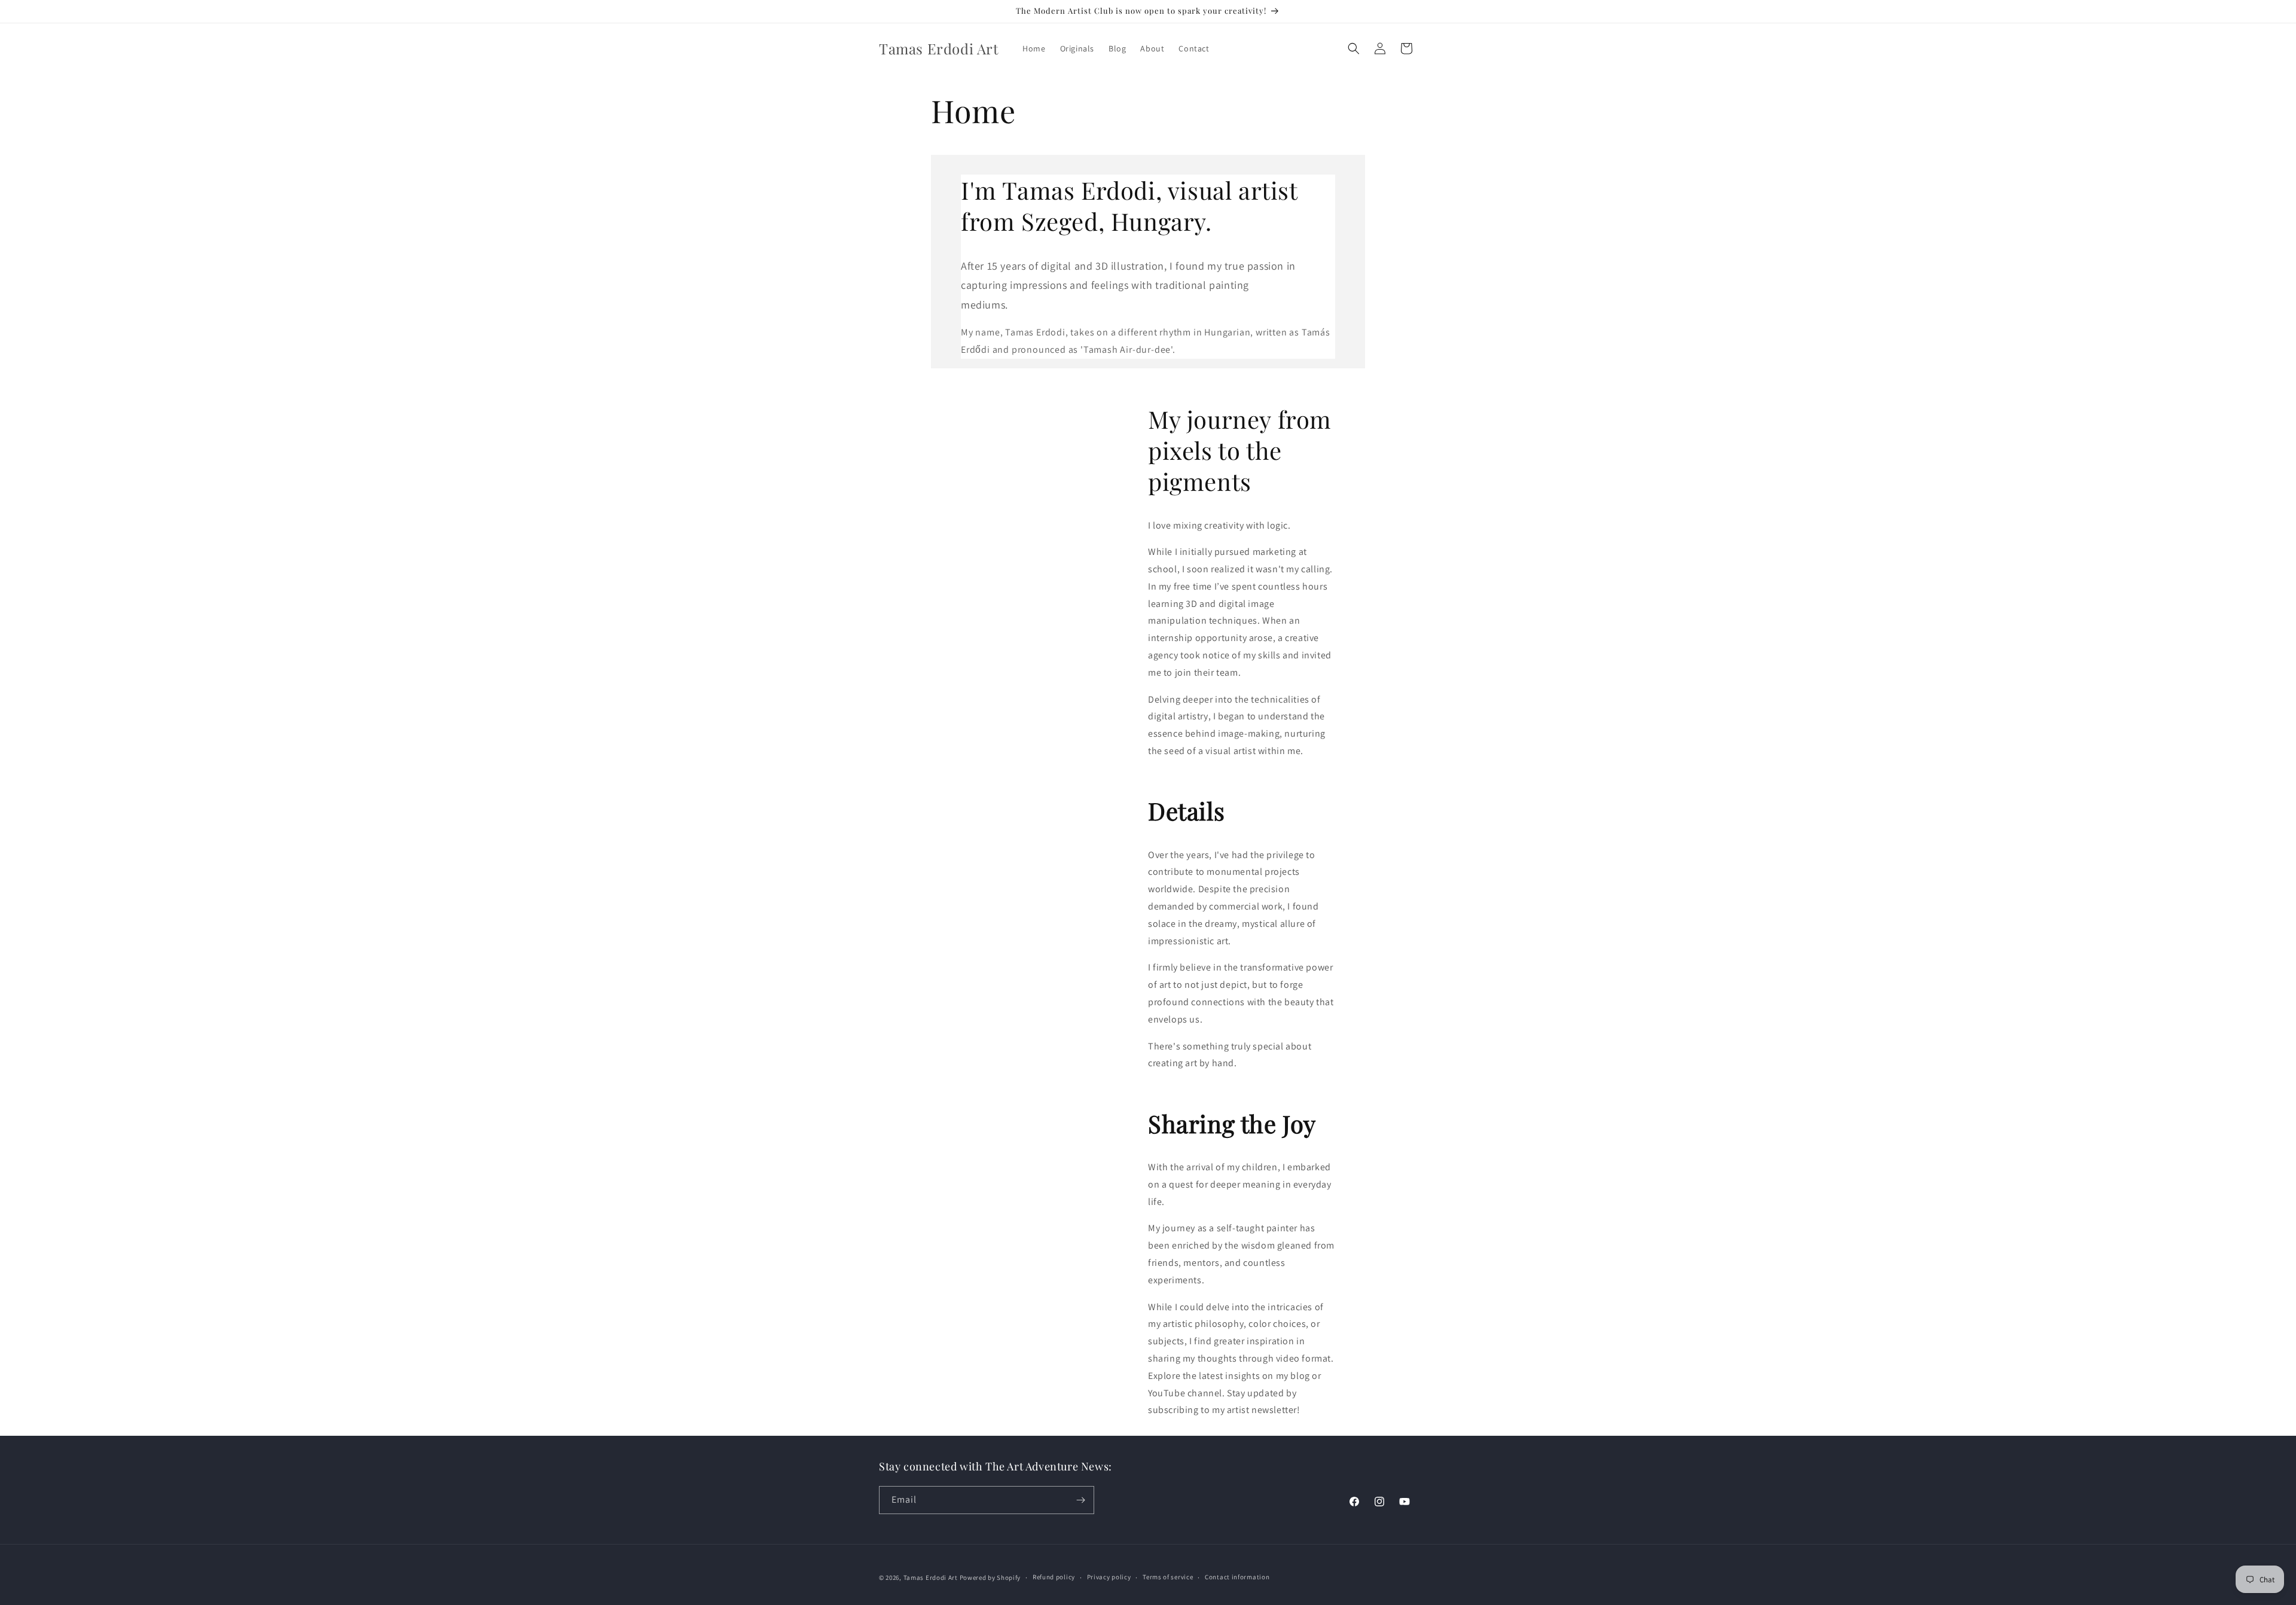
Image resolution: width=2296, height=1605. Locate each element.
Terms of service (1168, 1577)
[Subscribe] (1080, 1500)
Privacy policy (1109, 1577)
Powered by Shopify (990, 1577)
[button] (1354, 48)
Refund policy (1054, 1577)
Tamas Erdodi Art (931, 1577)
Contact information (1237, 1577)
